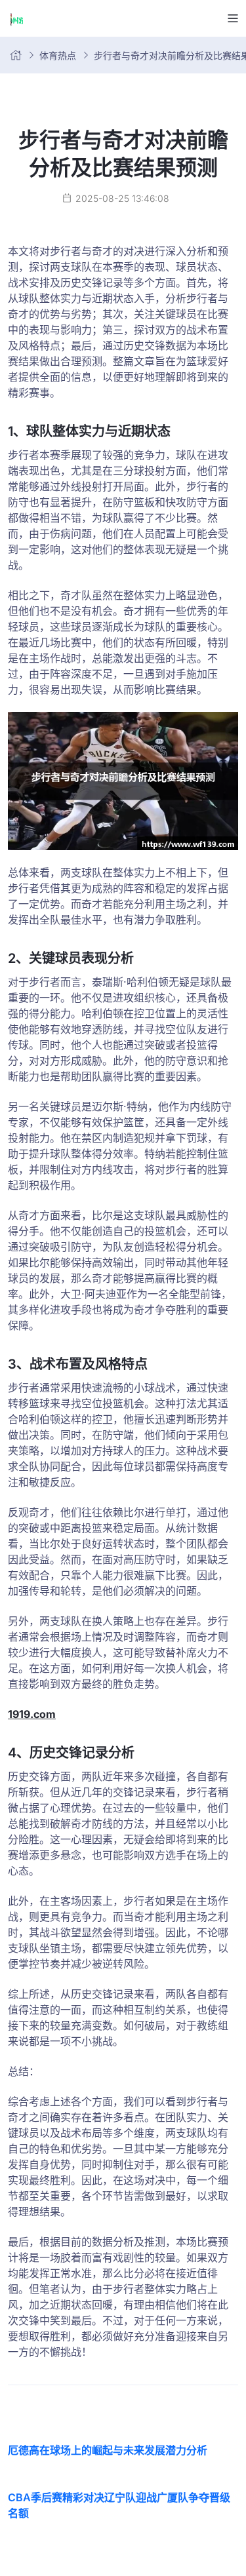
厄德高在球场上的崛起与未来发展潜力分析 (108, 2450)
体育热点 (58, 55)
